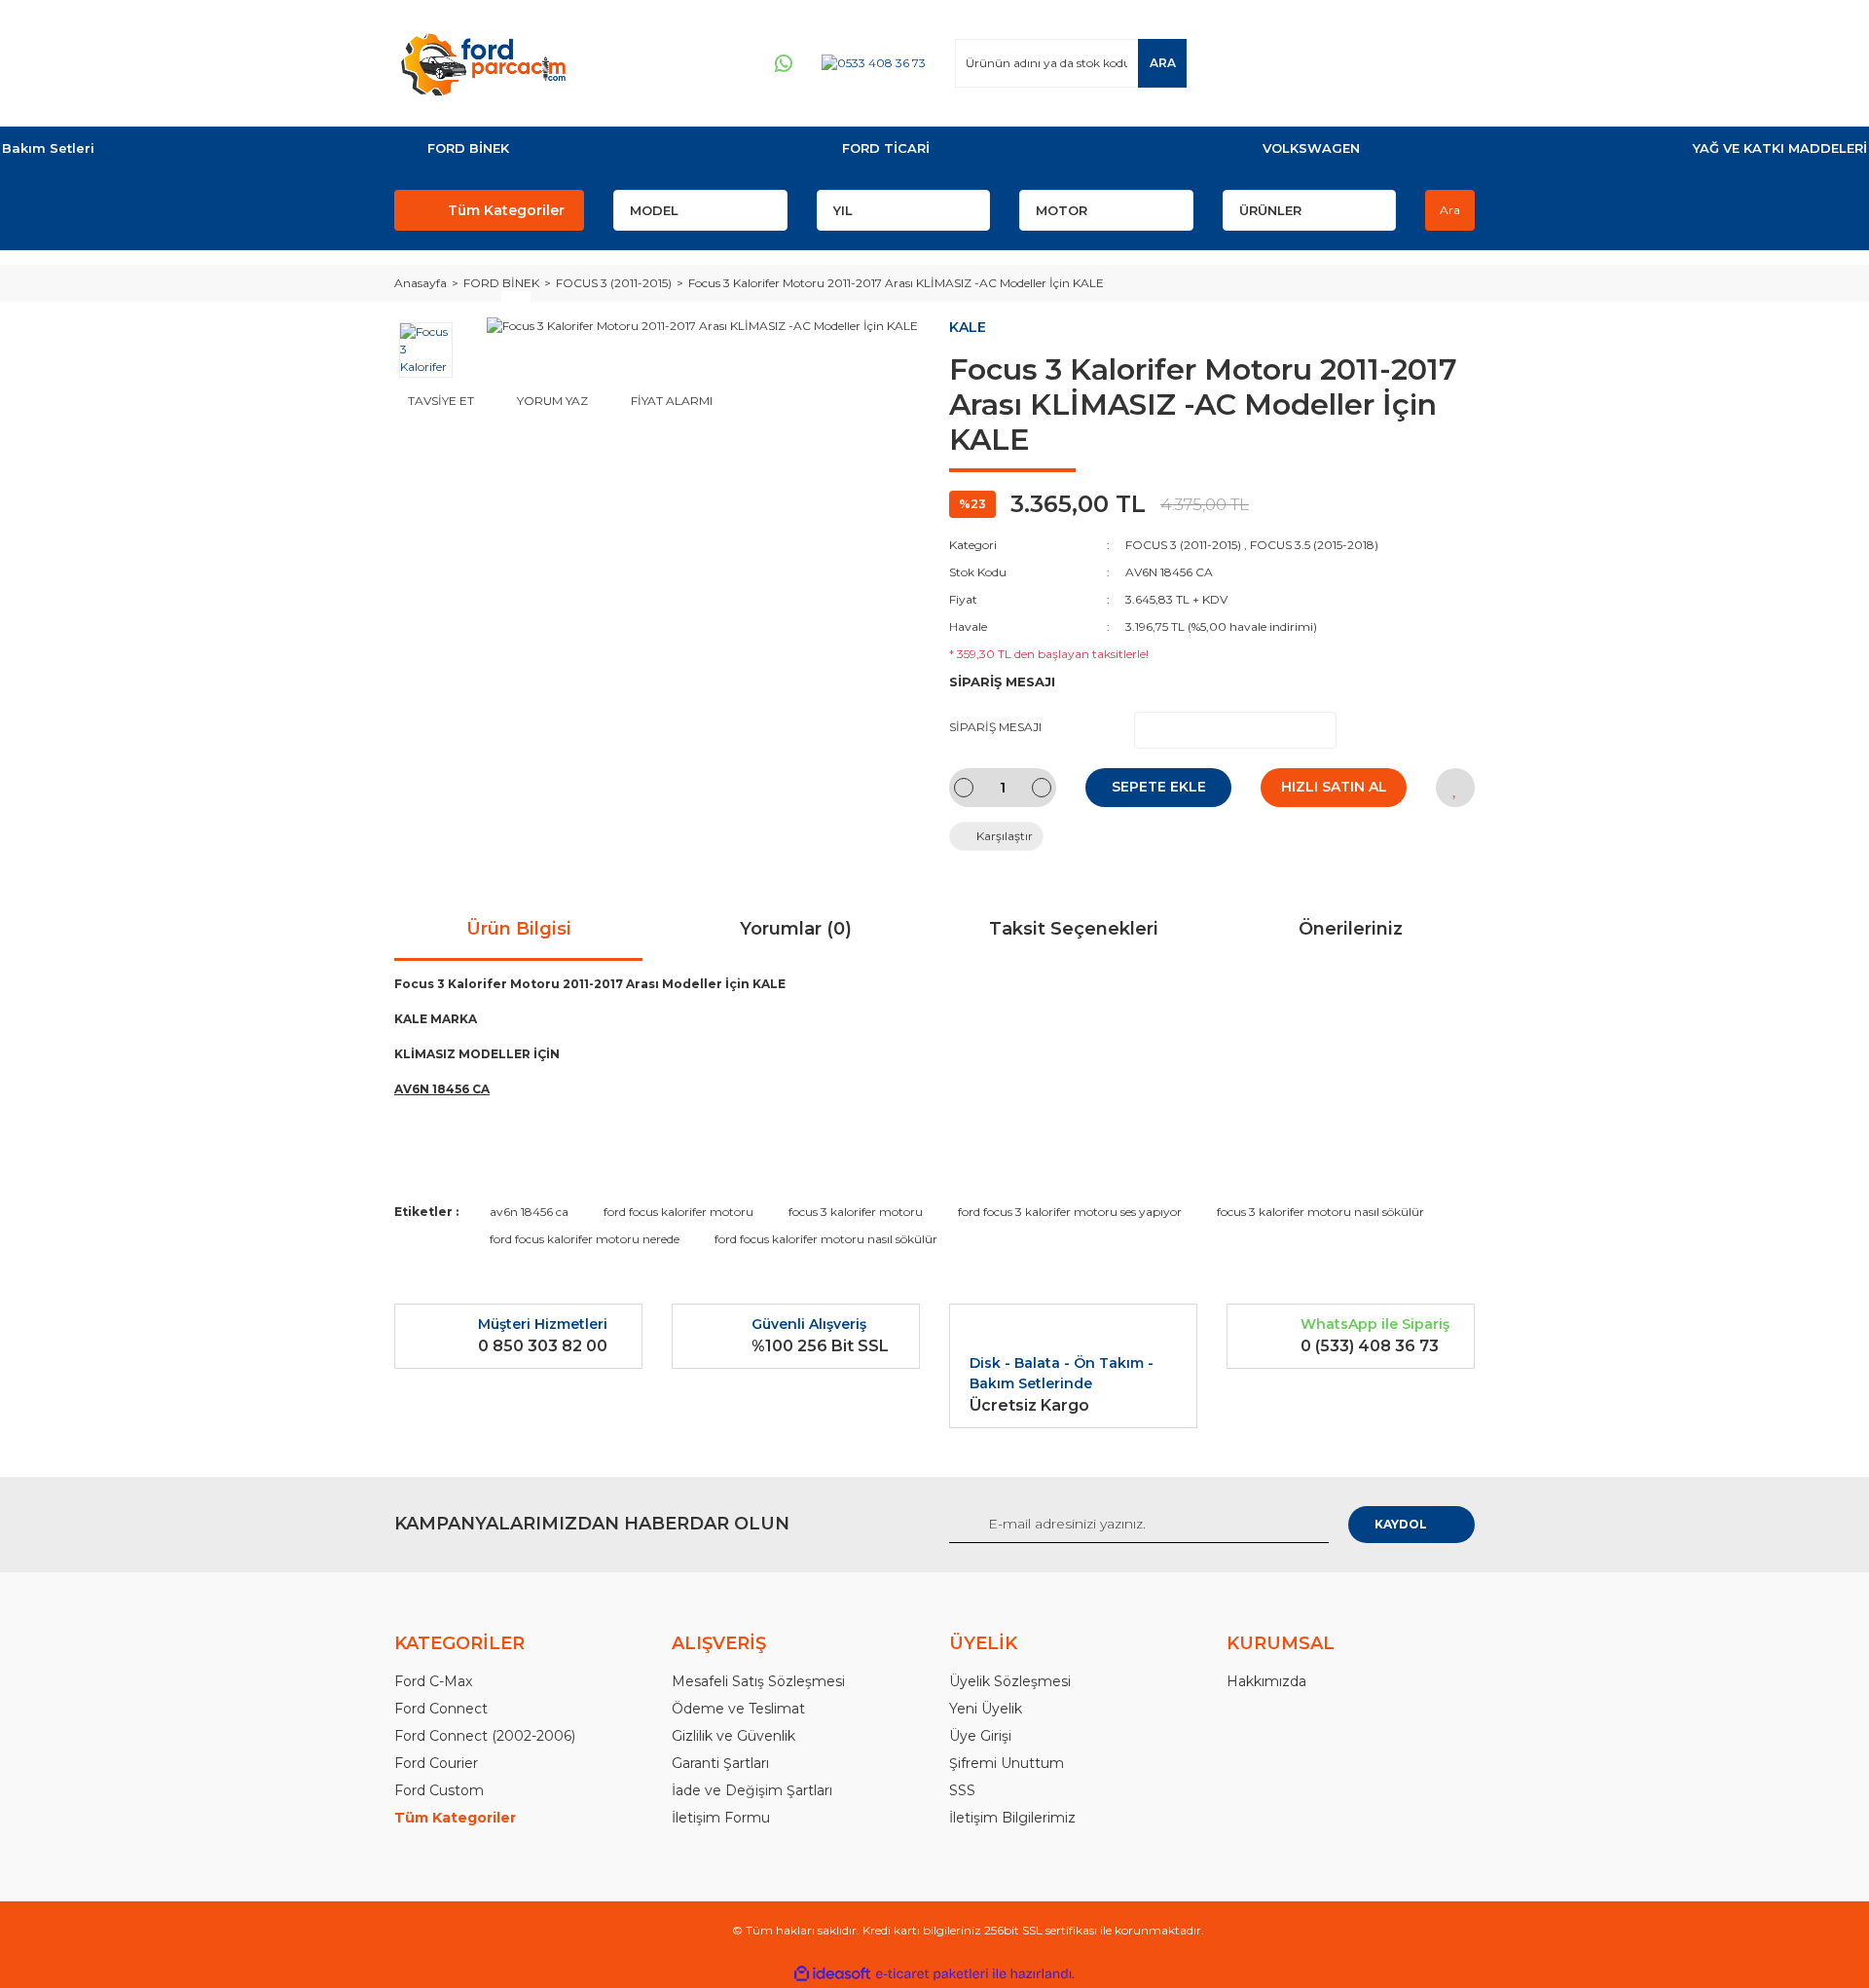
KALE (968, 327)
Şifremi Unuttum (1007, 1763)
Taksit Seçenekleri (1074, 929)
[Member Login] (1342, 63)
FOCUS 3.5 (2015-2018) (1314, 545)
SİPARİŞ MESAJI (995, 727)
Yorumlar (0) (796, 929)
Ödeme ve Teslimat (738, 1709)
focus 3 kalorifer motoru (856, 1212)
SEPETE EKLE (1159, 787)
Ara (1450, 210)
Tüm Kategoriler (506, 210)
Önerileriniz (1351, 929)
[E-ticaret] (932, 1974)
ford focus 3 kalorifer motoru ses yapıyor (1070, 1212)
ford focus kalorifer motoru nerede (585, 1239)
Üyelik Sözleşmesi (1010, 1681)
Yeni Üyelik (986, 1709)
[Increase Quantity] (1042, 788)
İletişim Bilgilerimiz (1012, 1818)
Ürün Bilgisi (519, 929)
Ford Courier (436, 1763)
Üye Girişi (980, 1736)
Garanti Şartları (720, 1763)
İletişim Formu (721, 1818)
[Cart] (1451, 63)
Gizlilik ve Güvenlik (733, 1736)
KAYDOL (1401, 1524)
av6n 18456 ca (529, 1212)
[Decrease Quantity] (964, 788)
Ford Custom (439, 1790)
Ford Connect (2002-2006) (485, 1736)
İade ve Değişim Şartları (752, 1790)
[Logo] (483, 63)
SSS (962, 1790)
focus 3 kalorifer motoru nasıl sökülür (1320, 1212)
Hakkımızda (1266, 1681)
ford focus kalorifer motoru (678, 1212)
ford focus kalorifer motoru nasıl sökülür (826, 1239)
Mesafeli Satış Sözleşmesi (758, 1681)
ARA (1163, 63)
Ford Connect (441, 1709)
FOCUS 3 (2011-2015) (1183, 545)
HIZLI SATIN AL (1334, 787)
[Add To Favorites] (1455, 788)
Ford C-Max (433, 1681)
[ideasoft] (832, 1974)
